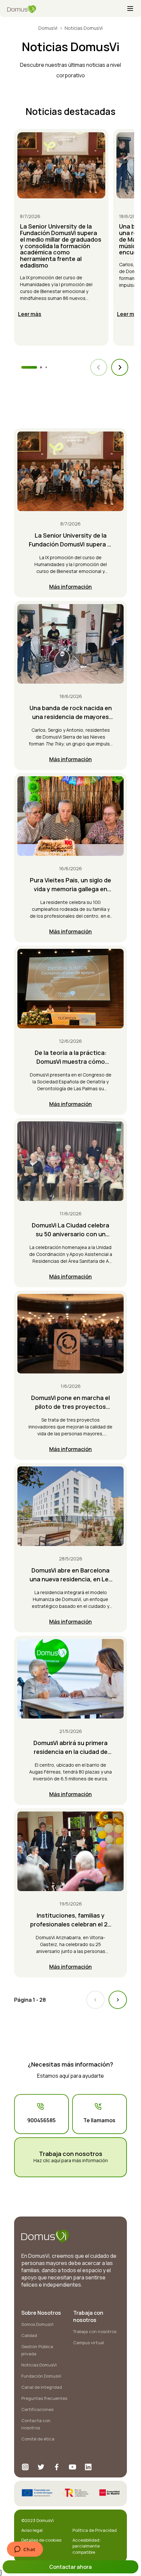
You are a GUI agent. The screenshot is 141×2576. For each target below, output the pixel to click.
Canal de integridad (42, 2387)
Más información (70, 587)
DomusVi (48, 28)
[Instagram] (25, 2467)
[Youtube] (72, 2467)
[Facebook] (57, 2467)
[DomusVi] (67, 9)
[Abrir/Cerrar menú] (130, 9)
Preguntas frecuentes (44, 2398)
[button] (120, 367)
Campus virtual (89, 2343)
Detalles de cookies (41, 2540)
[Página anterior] (95, 2000)
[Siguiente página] (118, 2000)
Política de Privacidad (95, 2530)
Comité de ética (38, 2439)
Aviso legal (32, 2530)
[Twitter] (41, 2467)
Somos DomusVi (37, 2324)
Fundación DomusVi (41, 2376)
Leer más (30, 314)
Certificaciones (37, 2409)
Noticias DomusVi (39, 2365)
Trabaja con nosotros (95, 2331)
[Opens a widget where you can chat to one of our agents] (25, 2550)
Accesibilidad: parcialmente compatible (87, 2546)
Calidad (29, 2335)
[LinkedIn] (88, 2467)
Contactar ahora (70, 2567)
